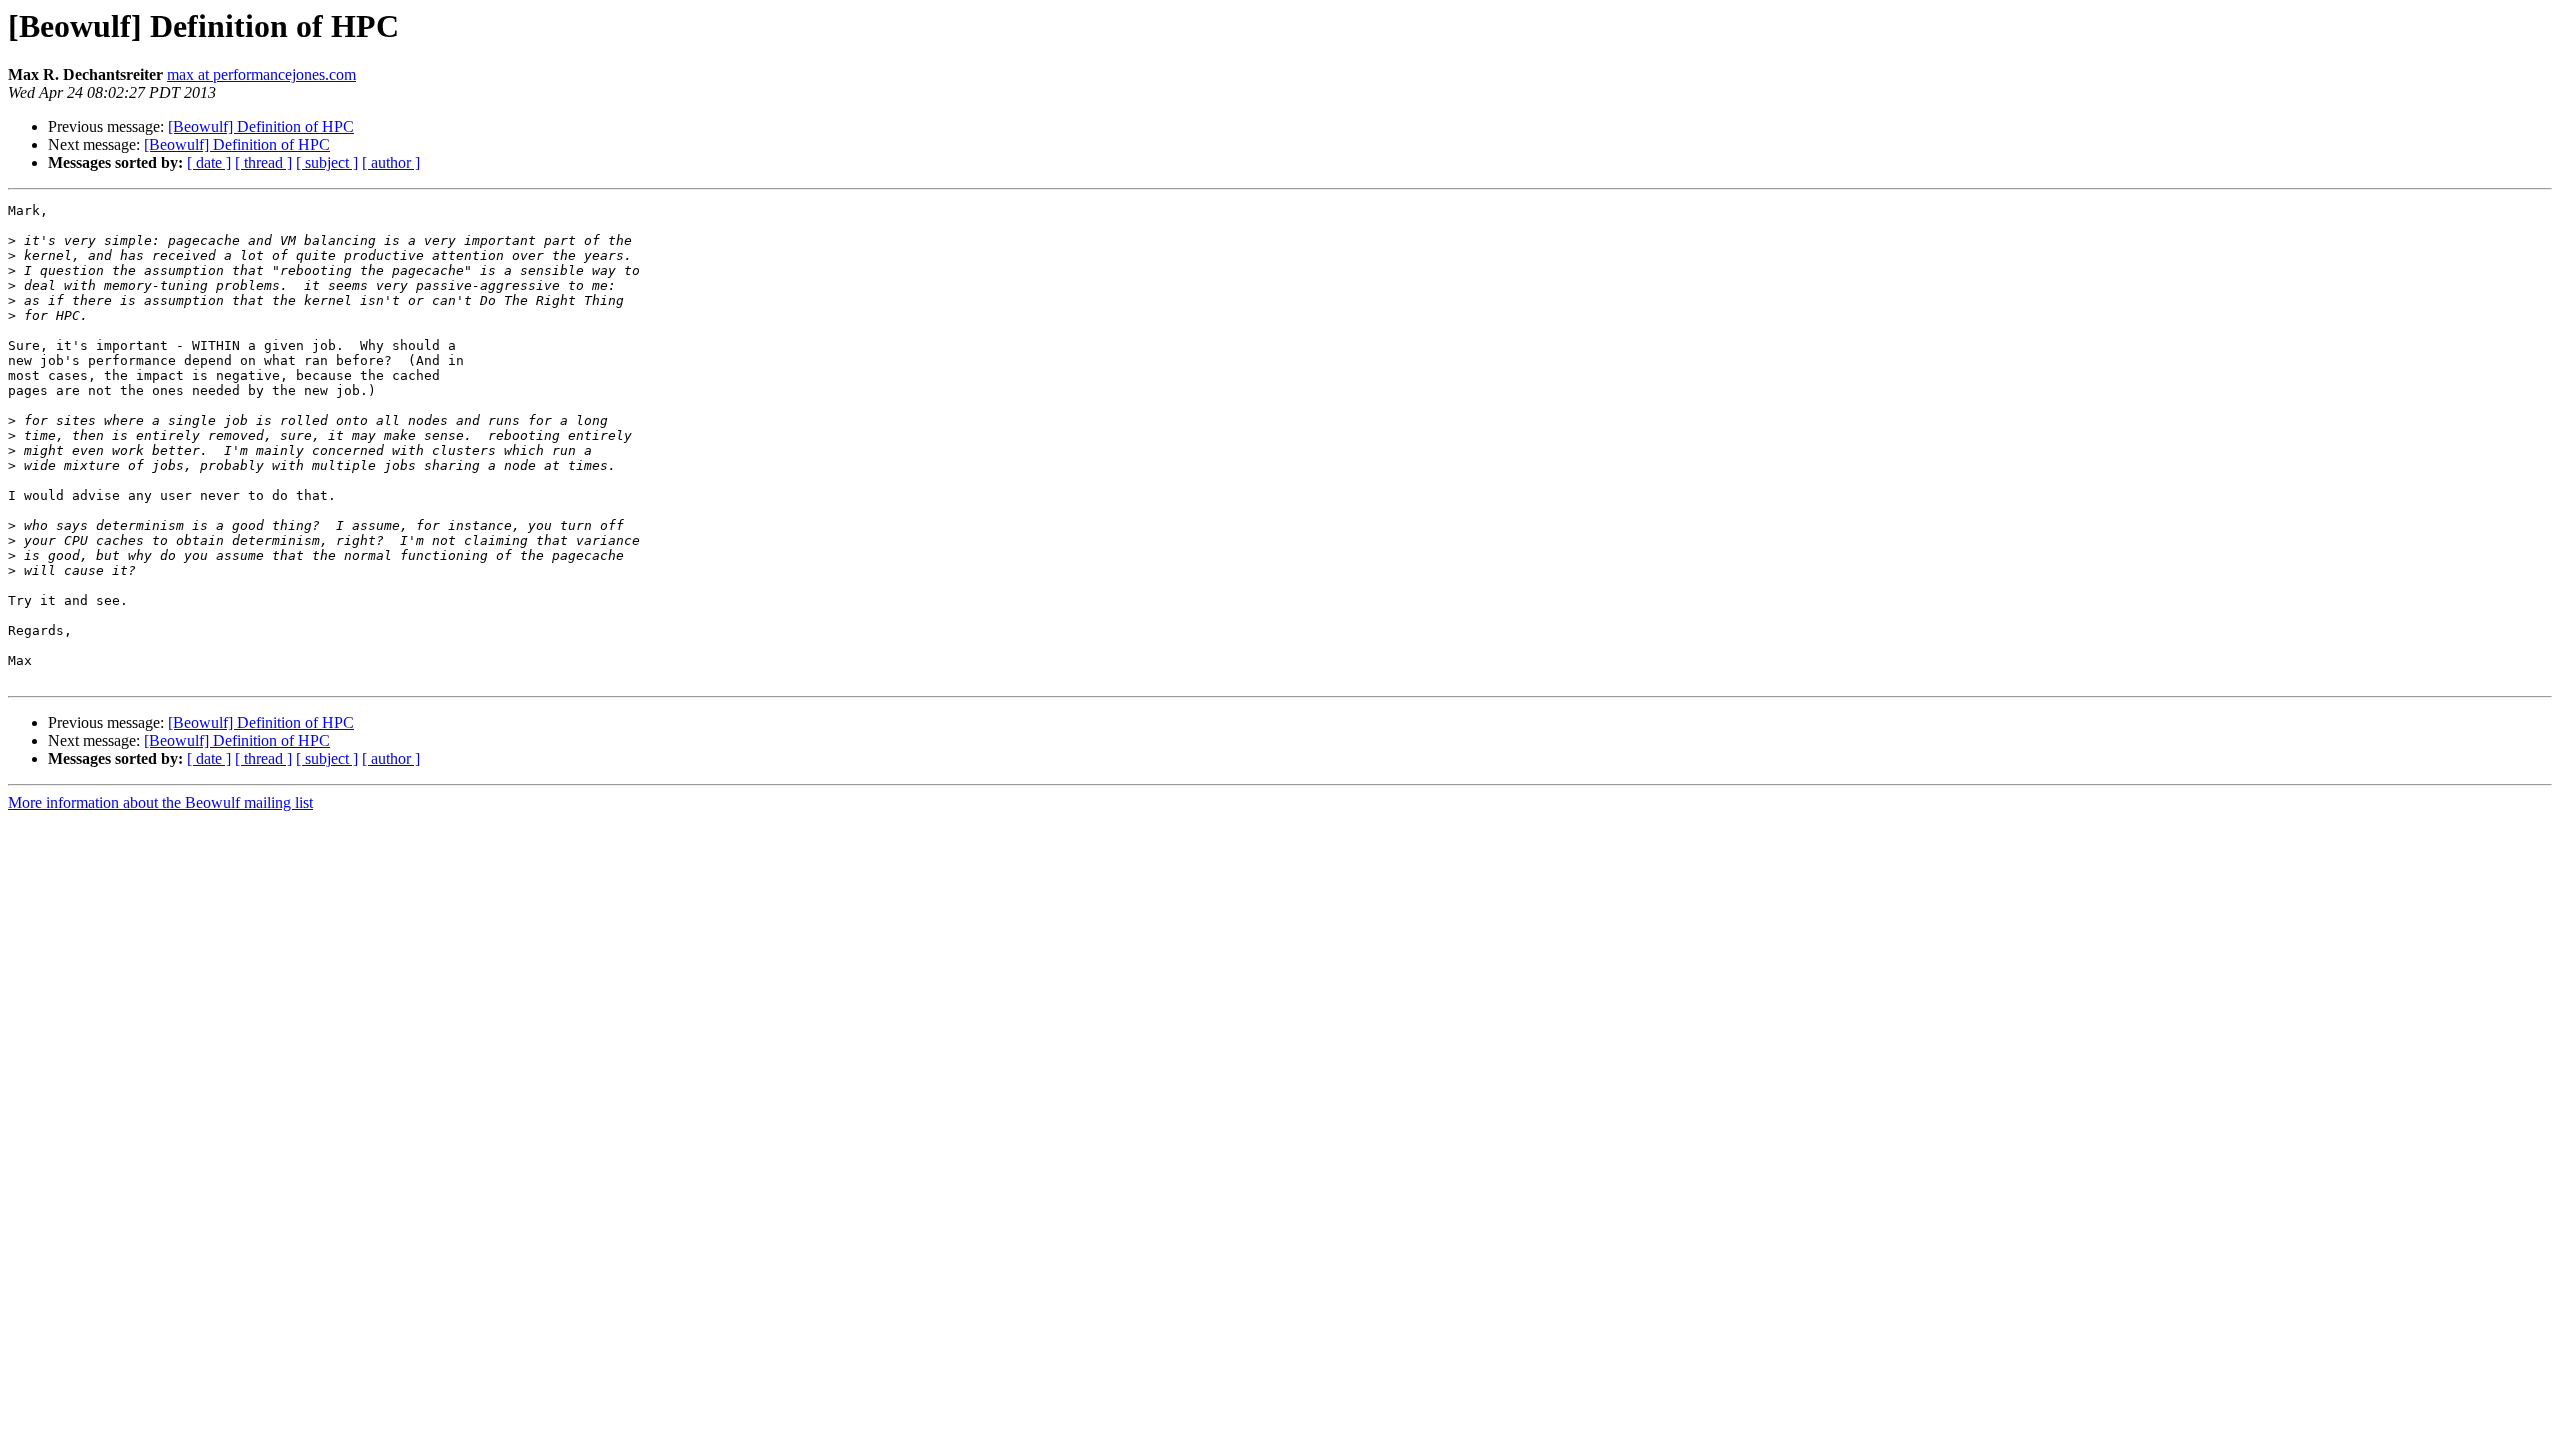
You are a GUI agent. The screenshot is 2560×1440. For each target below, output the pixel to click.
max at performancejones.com (261, 74)
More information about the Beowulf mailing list (160, 802)
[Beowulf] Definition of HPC (261, 126)
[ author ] (391, 162)
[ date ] (209, 162)
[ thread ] (263, 162)
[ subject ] (327, 162)
